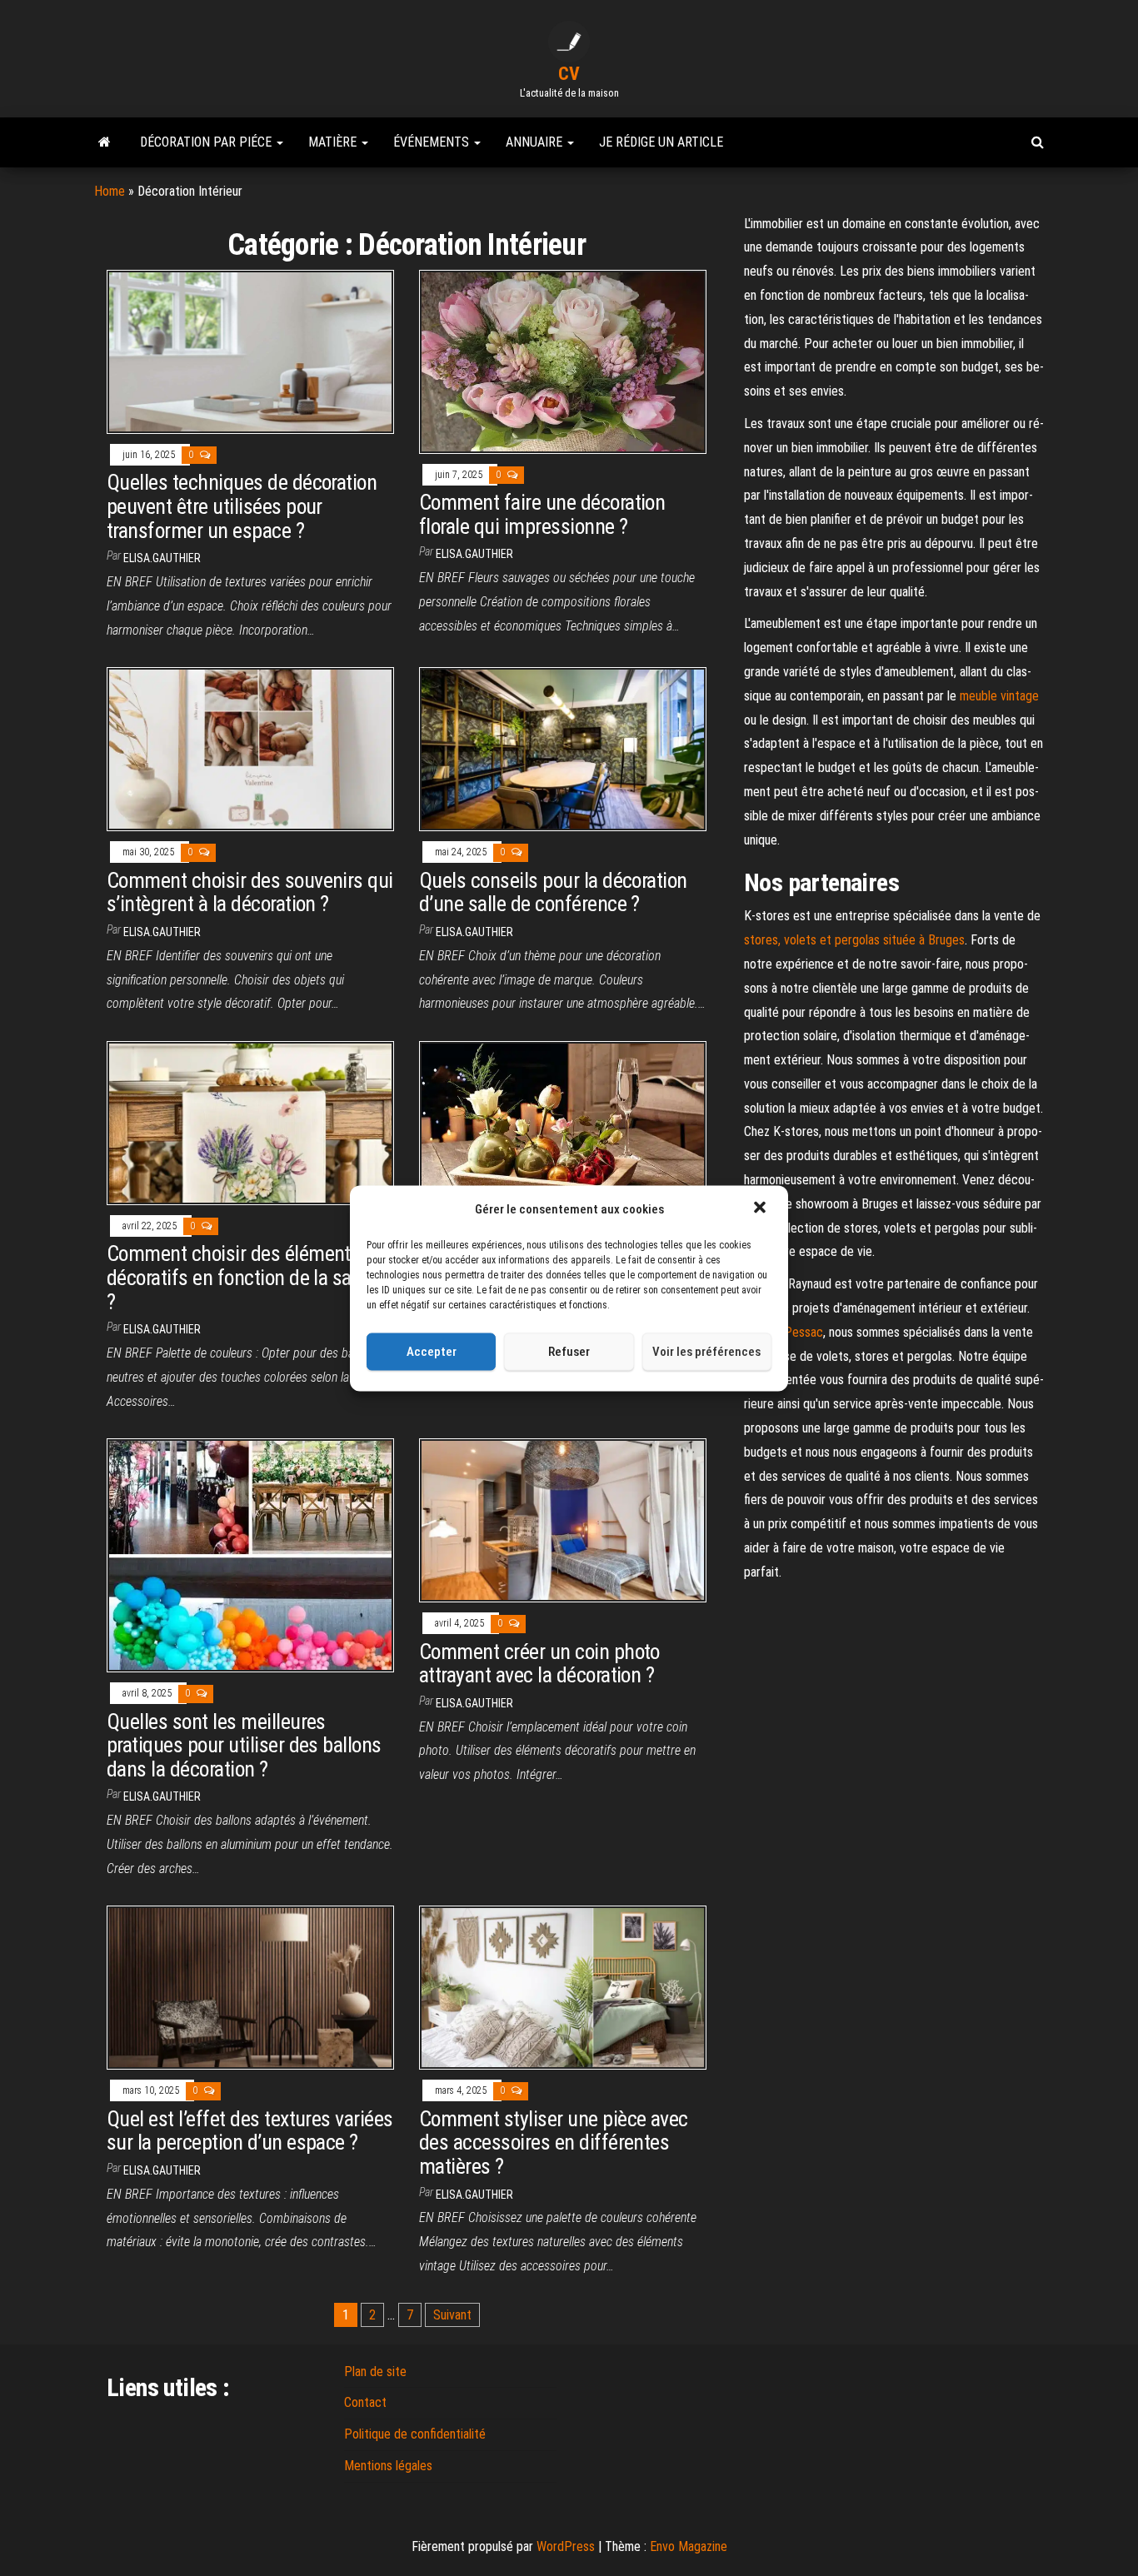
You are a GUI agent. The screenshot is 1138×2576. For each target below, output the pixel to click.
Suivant (452, 2315)
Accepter (432, 1352)
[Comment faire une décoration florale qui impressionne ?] (563, 361)
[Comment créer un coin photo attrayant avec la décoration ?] (563, 1520)
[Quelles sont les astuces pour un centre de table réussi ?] (563, 1122)
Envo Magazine (689, 2546)
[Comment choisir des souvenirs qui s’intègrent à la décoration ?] (250, 748)
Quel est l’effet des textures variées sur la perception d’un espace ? (250, 2131)
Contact (365, 2402)
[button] (761, 1209)
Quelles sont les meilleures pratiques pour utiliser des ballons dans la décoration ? (244, 1745)
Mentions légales (388, 2466)
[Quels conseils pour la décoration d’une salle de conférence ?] (563, 748)
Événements (433, 142)
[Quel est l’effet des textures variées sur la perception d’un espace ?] (250, 1987)
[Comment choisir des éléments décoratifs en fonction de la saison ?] (250, 1122)
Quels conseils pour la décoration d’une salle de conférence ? (553, 892)
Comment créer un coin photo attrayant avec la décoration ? (539, 1664)
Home (110, 191)
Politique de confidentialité (415, 2434)
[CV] (105, 142)
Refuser (569, 1352)
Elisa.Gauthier (162, 558)
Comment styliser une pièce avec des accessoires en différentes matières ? (554, 2143)
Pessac (804, 1332)
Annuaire (536, 142)
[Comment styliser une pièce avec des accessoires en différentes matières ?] (563, 1987)
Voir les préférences (706, 1352)
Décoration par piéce (207, 142)
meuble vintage (999, 696)
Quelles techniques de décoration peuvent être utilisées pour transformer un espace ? (242, 506)
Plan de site (375, 2372)
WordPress (566, 2546)
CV (569, 74)
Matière (334, 142)
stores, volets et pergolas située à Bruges (854, 940)
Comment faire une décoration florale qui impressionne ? (542, 514)
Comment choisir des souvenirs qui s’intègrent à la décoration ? (250, 892)
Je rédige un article (661, 142)
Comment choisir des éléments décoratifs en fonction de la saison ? (246, 1277)
